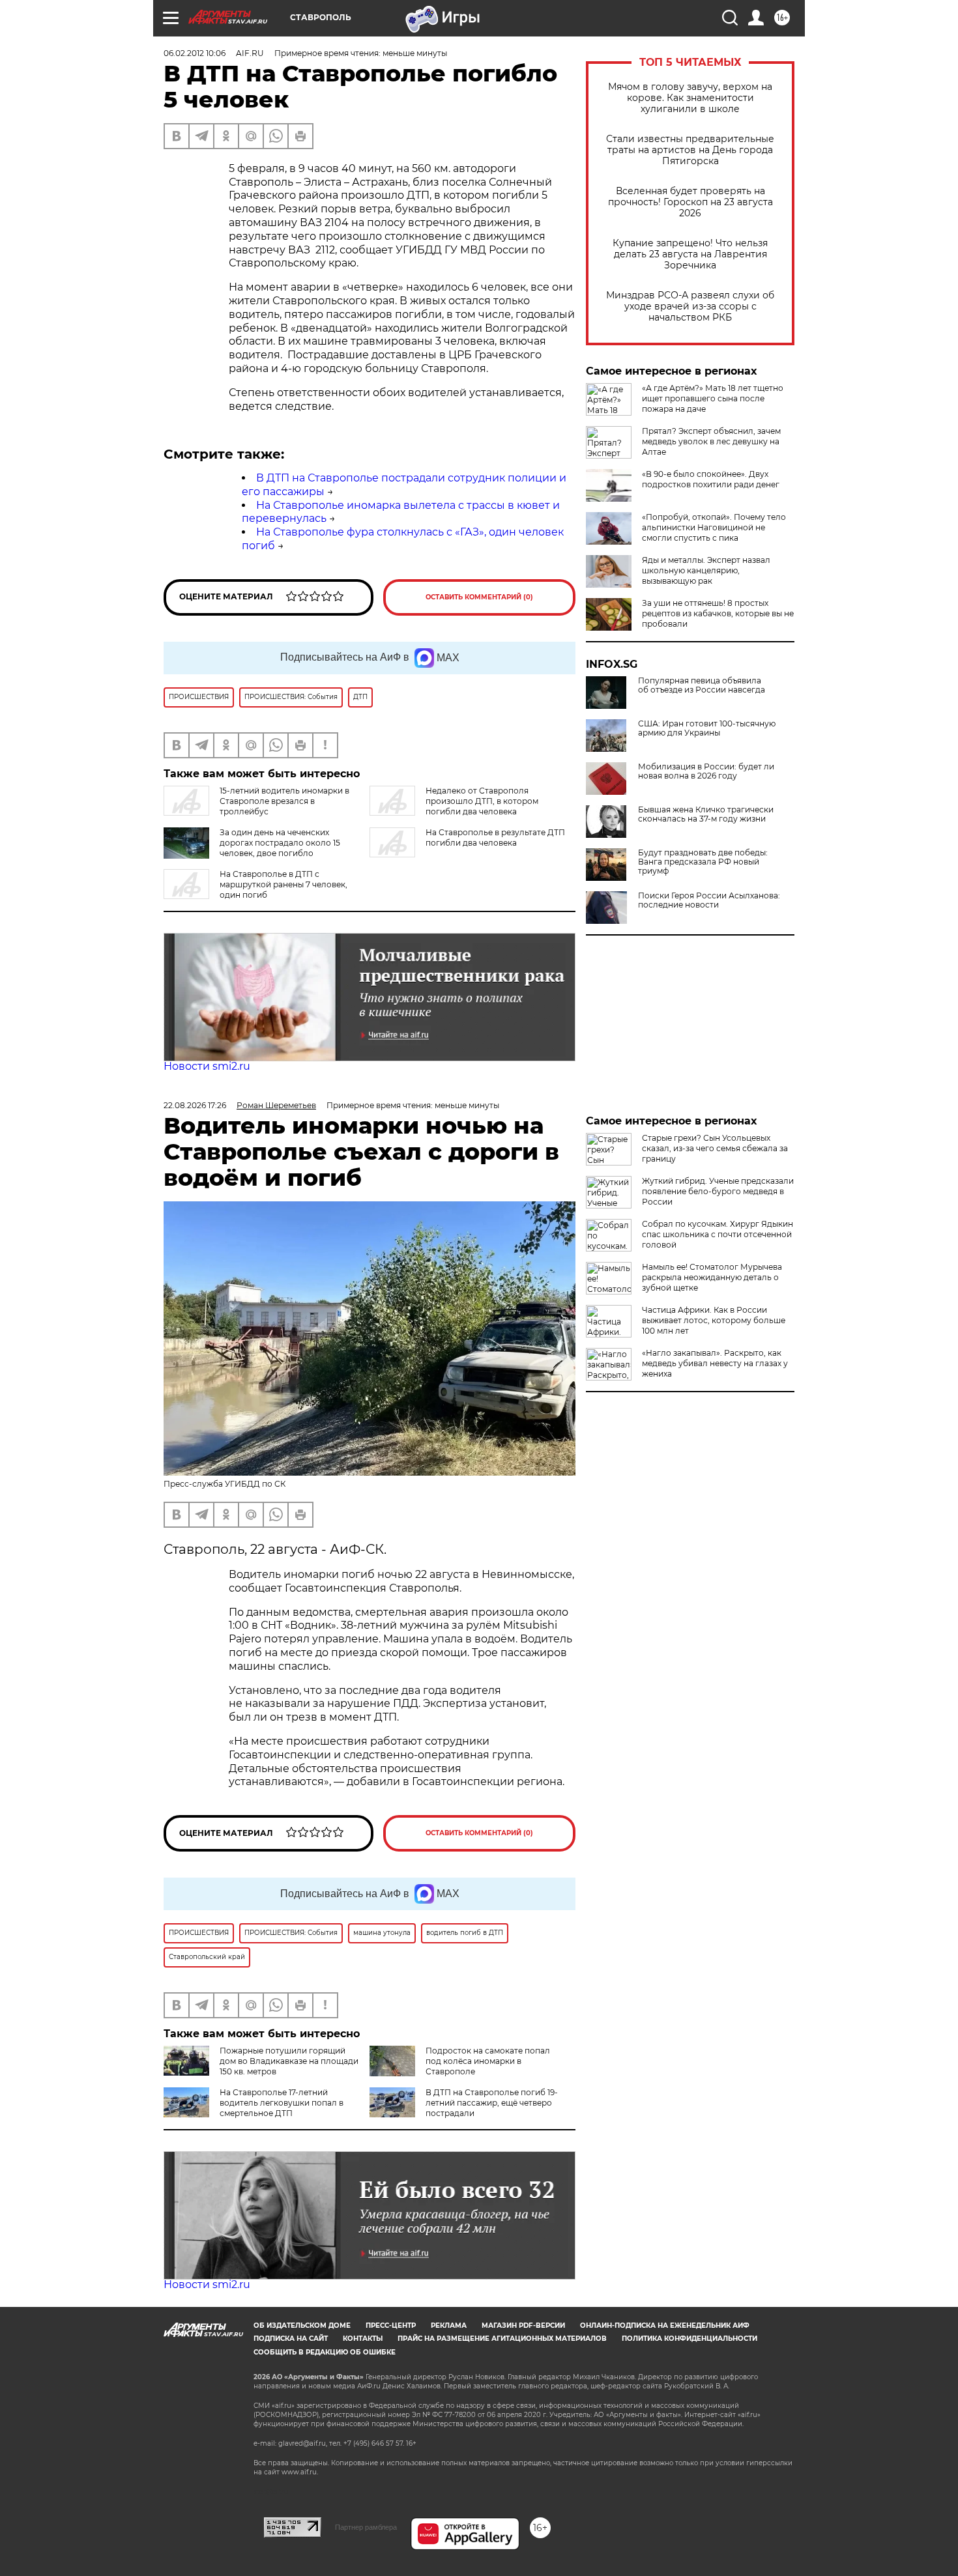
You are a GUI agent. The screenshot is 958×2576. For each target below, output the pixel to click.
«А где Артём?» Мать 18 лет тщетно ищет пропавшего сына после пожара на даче (713, 398)
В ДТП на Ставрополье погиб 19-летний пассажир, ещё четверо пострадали (492, 2103)
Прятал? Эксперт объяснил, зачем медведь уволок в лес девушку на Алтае (711, 441)
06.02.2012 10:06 (195, 53)
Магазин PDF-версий (523, 2326)
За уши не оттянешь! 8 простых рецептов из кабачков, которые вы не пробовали (718, 613)
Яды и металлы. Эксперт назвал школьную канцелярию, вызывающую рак (706, 570)
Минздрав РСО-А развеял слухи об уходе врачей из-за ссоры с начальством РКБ (690, 307)
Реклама (449, 2326)
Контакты (363, 2339)
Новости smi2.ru (207, 1066)
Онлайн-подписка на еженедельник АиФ (665, 2326)
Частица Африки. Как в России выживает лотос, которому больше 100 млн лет (714, 1320)
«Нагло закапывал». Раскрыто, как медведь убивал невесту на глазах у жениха (715, 1363)
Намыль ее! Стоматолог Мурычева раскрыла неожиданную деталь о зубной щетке (712, 1277)
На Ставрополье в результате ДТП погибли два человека (495, 837)
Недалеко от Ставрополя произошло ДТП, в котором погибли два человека (482, 801)
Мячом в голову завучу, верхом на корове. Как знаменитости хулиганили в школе (690, 98)
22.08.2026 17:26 (195, 1105)
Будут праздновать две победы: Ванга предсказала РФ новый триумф (703, 862)
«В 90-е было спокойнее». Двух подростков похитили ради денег (711, 479)
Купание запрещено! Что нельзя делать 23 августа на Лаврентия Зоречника (690, 254)
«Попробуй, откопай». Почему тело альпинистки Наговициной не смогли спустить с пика (714, 527)
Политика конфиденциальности (689, 2339)
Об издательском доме (302, 2326)
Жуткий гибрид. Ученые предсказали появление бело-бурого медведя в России (718, 1191)
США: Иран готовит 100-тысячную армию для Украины (707, 728)
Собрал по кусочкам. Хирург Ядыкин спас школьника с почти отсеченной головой (718, 1234)
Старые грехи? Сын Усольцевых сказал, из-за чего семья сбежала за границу (715, 1148)
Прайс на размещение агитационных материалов (502, 2339)
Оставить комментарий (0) (479, 597)
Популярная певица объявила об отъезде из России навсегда (702, 685)
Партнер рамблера (366, 2527)
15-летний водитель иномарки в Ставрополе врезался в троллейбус (284, 801)
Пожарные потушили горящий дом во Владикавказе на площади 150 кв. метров (289, 2061)
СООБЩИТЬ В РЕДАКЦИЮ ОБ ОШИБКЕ (325, 2352)
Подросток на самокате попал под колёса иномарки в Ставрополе (488, 2061)
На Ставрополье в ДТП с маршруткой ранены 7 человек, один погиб (283, 884)
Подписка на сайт (291, 2339)
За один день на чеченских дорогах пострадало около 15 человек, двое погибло (280, 843)
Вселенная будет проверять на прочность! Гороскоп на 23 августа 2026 (690, 202)
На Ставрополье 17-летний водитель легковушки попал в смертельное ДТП (282, 2103)
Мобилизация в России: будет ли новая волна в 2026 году (706, 771)
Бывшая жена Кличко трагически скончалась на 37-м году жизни (706, 814)
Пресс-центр (391, 2326)
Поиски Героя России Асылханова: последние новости (709, 900)
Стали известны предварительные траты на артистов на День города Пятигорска (690, 150)
